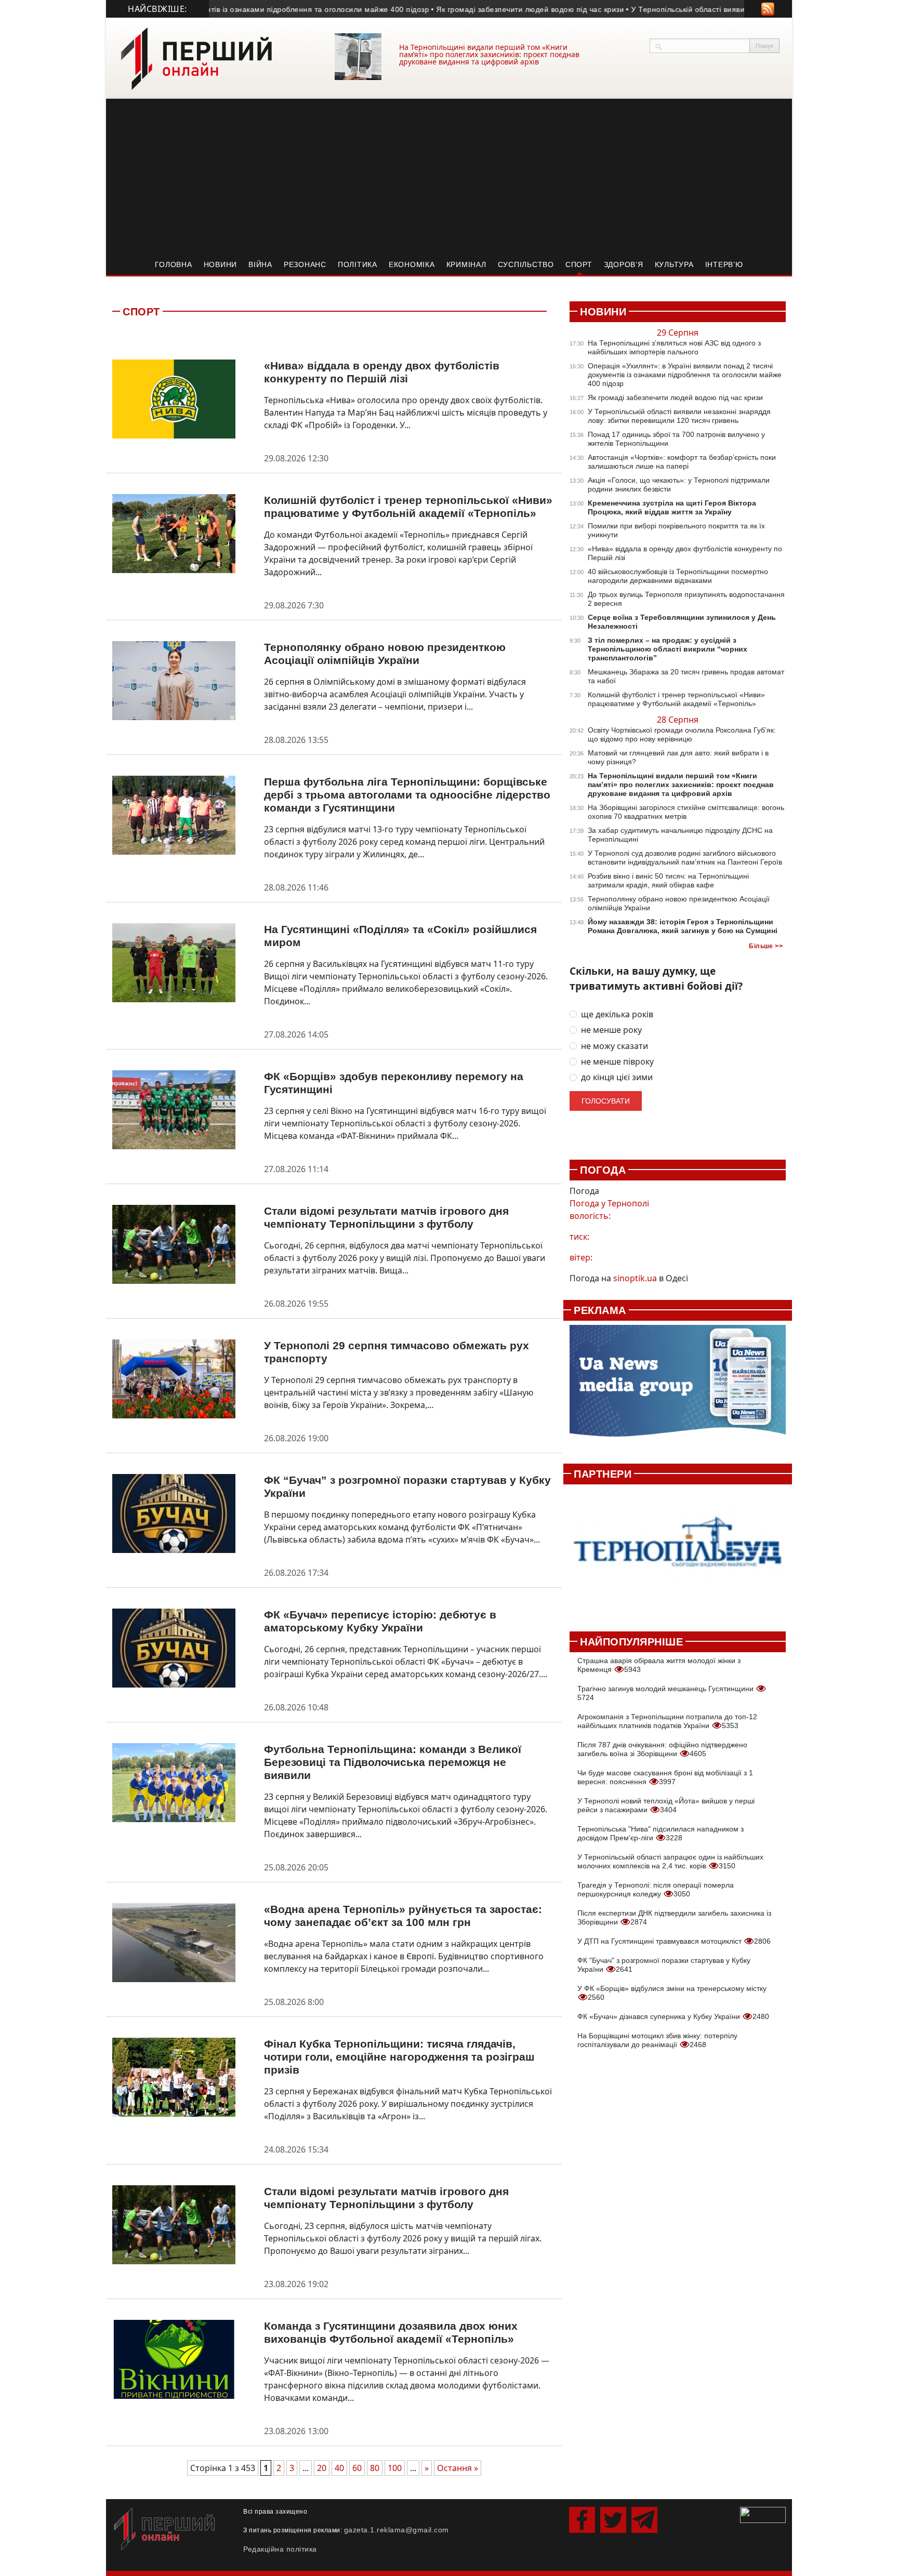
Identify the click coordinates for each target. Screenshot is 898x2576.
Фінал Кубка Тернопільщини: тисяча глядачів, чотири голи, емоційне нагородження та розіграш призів (399, 2057)
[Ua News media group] (678, 1387)
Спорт (579, 264)
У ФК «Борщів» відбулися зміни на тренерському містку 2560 (672, 1993)
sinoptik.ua (635, 1278)
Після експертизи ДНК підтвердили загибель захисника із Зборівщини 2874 (674, 1917)
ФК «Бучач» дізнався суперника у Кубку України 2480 (673, 2016)
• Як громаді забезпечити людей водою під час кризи (486, 9)
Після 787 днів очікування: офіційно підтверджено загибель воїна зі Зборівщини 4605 (662, 1749)
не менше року (611, 1030)
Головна (173, 264)
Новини (221, 264)
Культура (674, 264)
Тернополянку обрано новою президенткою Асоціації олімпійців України (385, 654)
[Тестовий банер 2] (678, 1552)
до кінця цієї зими (617, 1077)
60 (357, 2468)
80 (375, 2468)
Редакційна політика (280, 2549)
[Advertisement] (449, 177)
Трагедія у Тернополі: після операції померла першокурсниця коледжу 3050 (656, 1889)
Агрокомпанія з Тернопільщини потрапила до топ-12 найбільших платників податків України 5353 (667, 1721)
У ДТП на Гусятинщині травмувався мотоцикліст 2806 (674, 1941)
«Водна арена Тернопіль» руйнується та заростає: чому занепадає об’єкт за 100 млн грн (403, 1916)
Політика (358, 264)
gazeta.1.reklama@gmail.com (397, 2530)
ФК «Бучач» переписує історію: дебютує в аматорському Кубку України (380, 1621)
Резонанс (305, 264)
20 (322, 2468)
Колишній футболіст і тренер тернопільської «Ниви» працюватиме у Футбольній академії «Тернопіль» (408, 507)
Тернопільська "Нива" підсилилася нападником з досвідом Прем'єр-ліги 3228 (661, 1833)
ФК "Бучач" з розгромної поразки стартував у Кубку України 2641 (664, 1965)
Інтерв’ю (724, 264)
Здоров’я (624, 264)
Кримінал (466, 264)
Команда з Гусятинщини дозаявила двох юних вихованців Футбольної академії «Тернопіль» (391, 2332)
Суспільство (526, 264)
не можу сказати (615, 1046)
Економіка (412, 264)
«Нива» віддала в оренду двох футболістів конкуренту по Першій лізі (382, 372)
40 (339, 2468)
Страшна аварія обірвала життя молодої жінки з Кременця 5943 (659, 1665)
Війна (260, 264)
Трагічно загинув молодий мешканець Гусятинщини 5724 (666, 1693)
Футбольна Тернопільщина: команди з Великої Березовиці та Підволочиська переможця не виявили (393, 1762)
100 (395, 2468)
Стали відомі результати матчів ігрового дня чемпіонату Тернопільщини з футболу (386, 1217)
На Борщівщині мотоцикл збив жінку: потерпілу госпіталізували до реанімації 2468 (657, 2040)
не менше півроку (617, 1062)
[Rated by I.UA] (763, 2514)
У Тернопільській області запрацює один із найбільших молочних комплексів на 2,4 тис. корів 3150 (670, 1861)
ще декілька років (617, 1014)
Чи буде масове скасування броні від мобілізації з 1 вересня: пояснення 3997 (665, 1777)
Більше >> (766, 946)
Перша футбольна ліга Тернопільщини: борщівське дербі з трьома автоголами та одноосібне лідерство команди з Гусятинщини (407, 795)
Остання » (458, 2468)
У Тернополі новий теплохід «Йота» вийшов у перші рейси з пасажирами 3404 (666, 1805)
